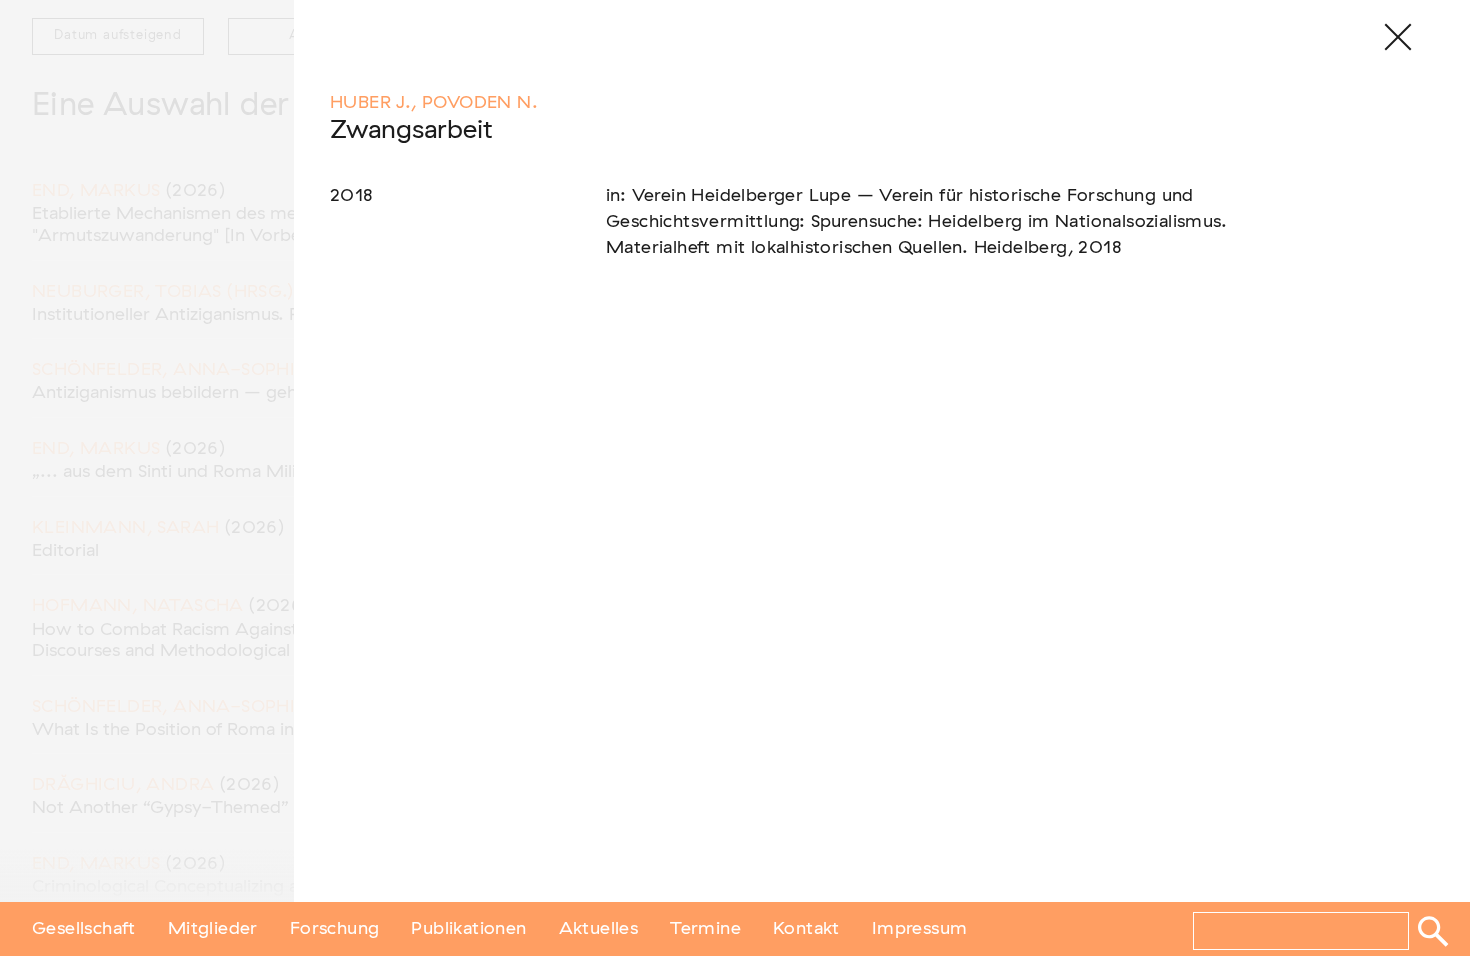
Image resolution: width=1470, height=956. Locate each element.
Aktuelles (599, 929)
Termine (705, 929)
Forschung (335, 929)
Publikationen (468, 929)
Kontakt (806, 929)
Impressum (920, 929)
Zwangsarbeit (411, 130)
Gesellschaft (84, 929)
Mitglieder (213, 929)
